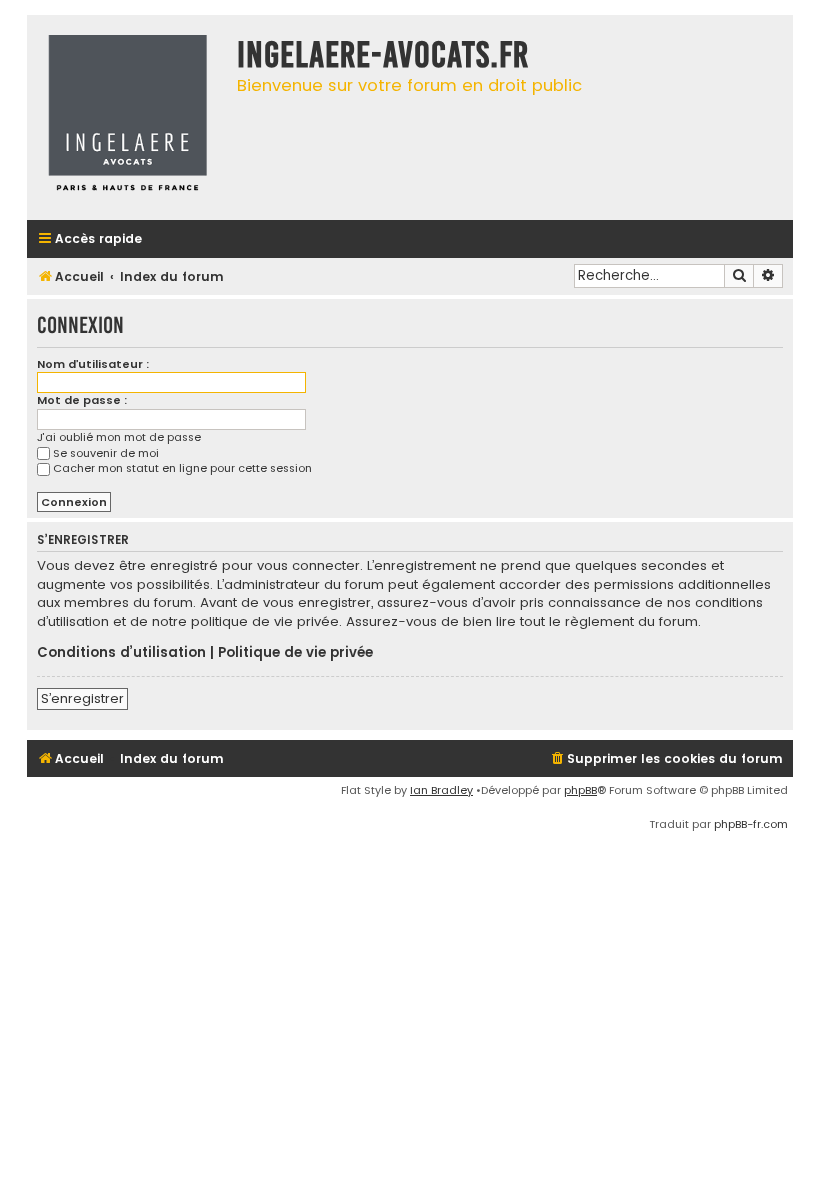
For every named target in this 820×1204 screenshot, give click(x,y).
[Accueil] (127, 117)
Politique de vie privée (295, 653)
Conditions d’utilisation (121, 653)
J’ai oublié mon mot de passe (119, 437)
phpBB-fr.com (751, 824)
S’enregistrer (82, 698)
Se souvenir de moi (106, 453)
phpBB (580, 790)
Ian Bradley (441, 790)
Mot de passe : (82, 400)
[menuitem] (666, 759)
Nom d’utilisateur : (93, 364)
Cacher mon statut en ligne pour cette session (182, 468)
